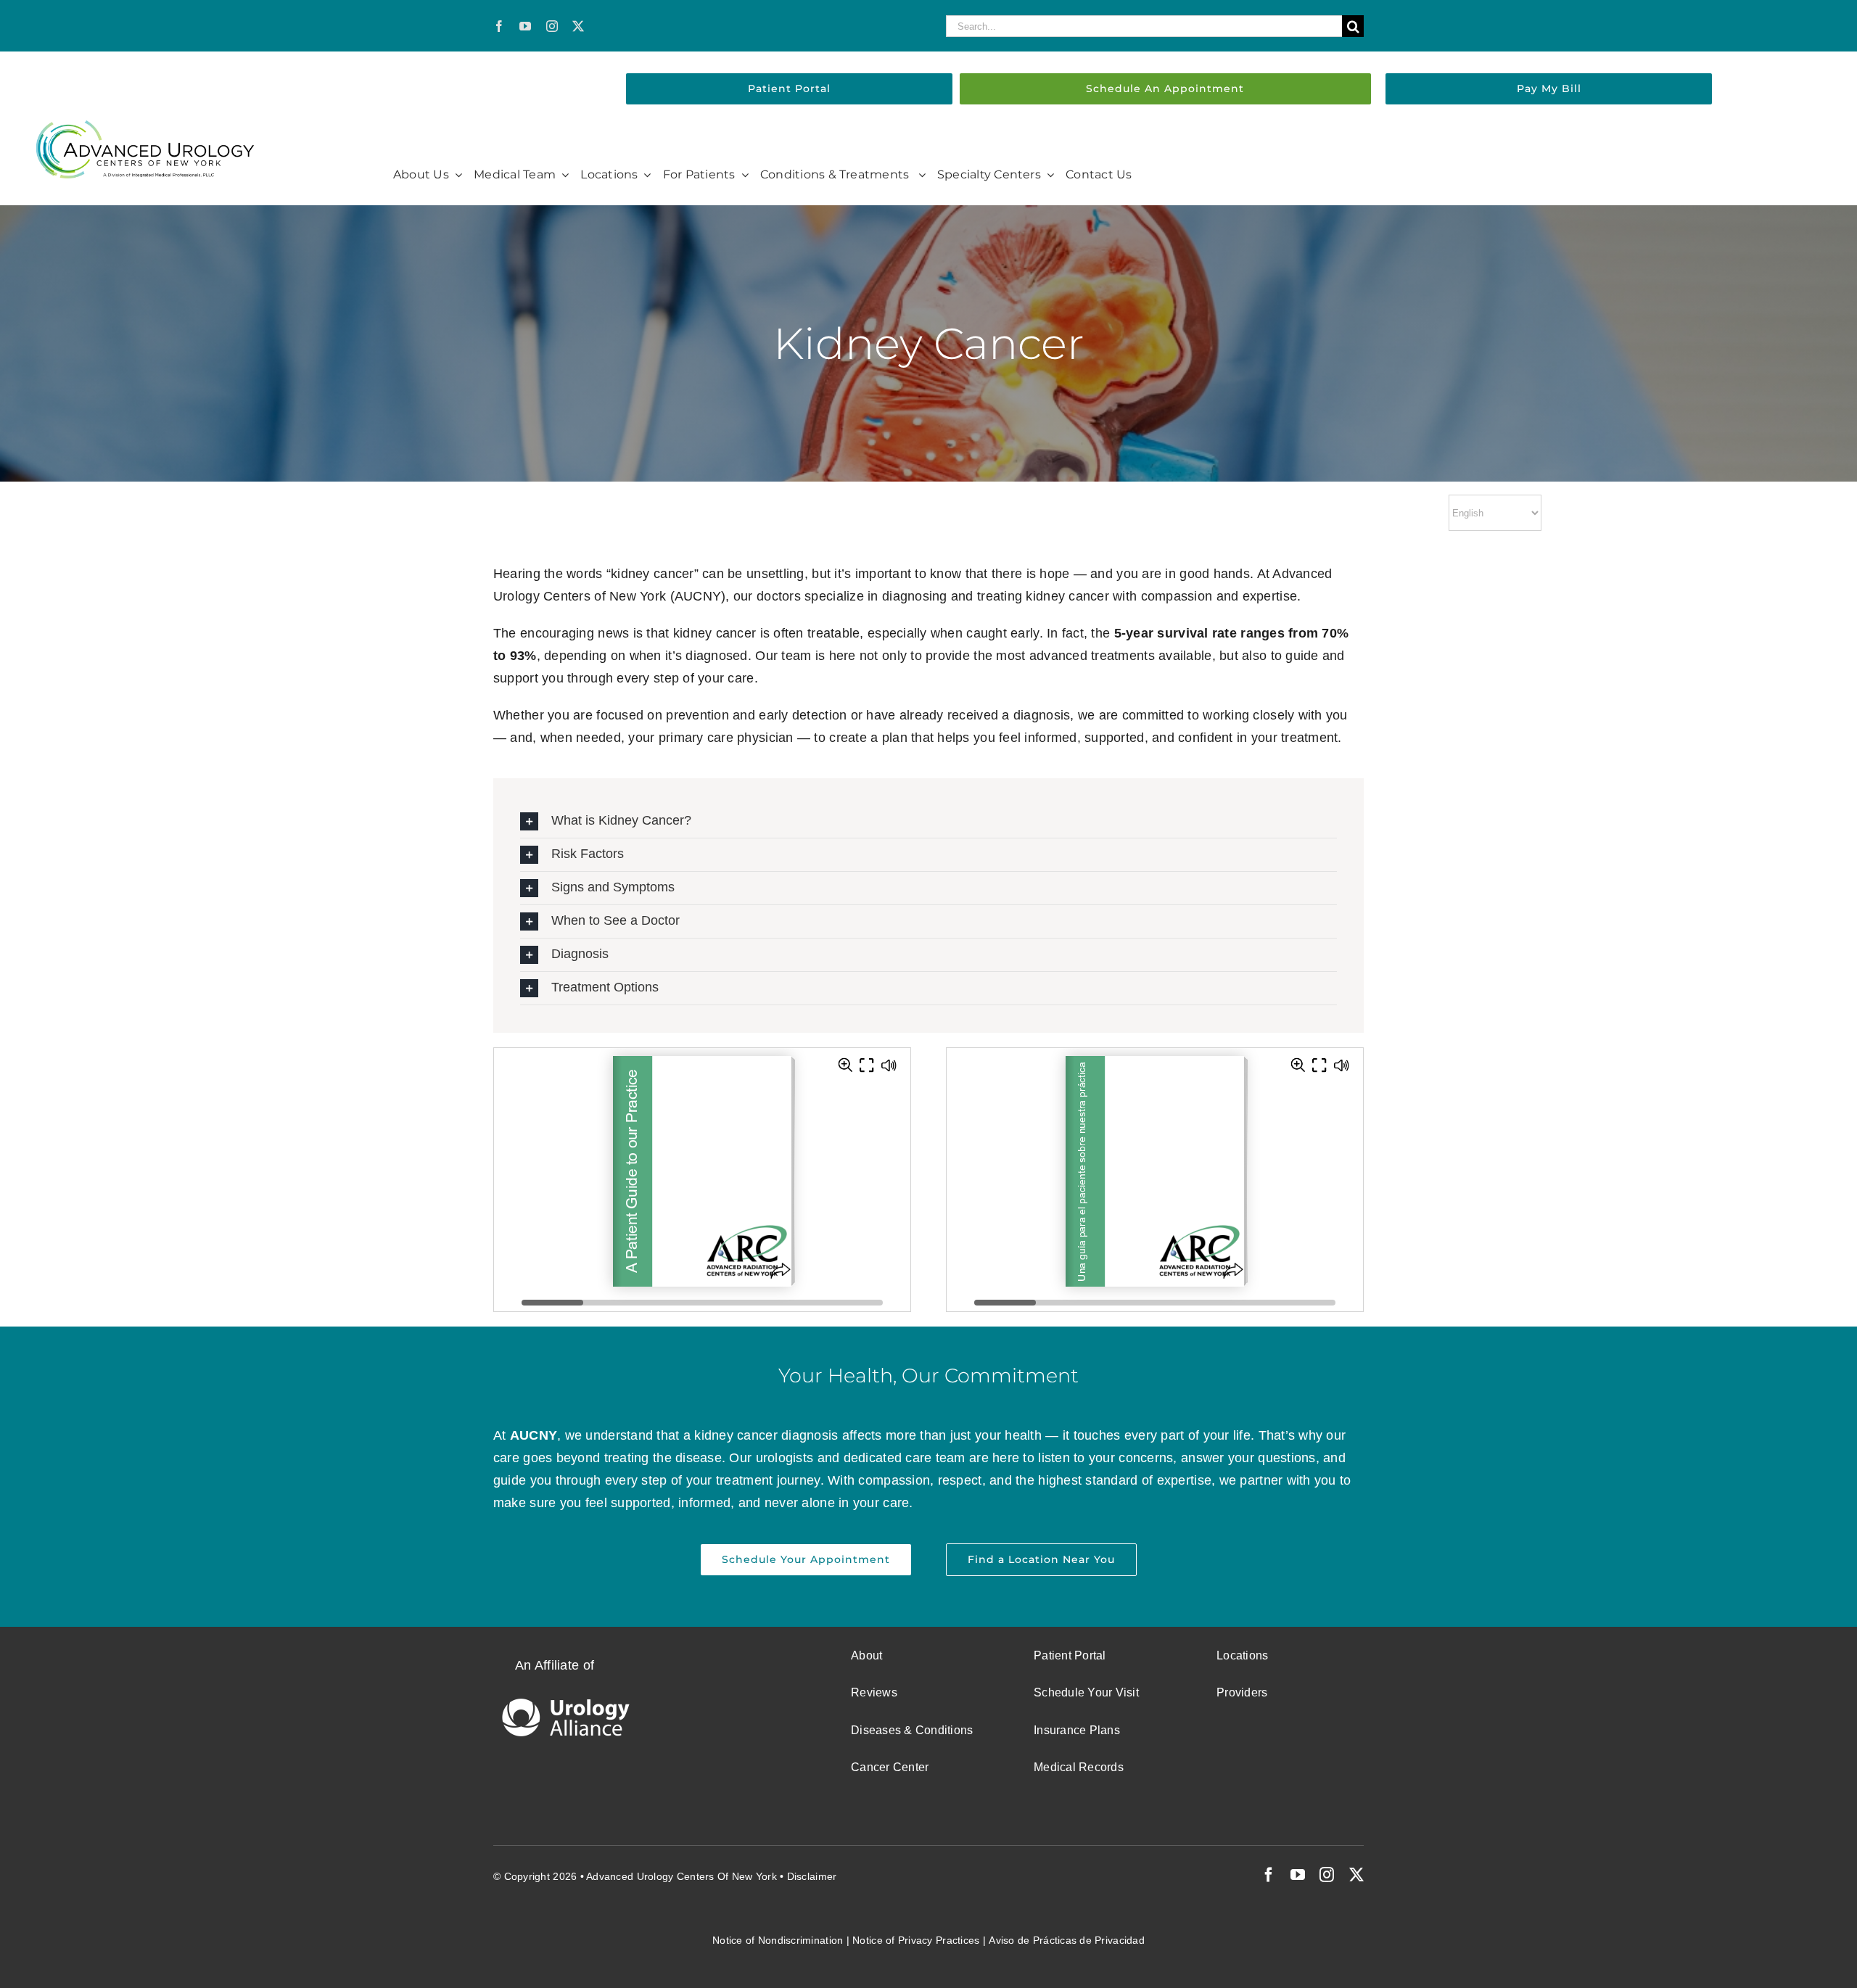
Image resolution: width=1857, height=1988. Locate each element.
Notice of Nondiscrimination (778, 1940)
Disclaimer (812, 1876)
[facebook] (499, 26)
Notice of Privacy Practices (916, 1940)
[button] (928, 821)
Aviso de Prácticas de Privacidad (1067, 1940)
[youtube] (525, 26)
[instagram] (552, 26)
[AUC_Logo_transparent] (145, 127)
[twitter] (578, 26)
